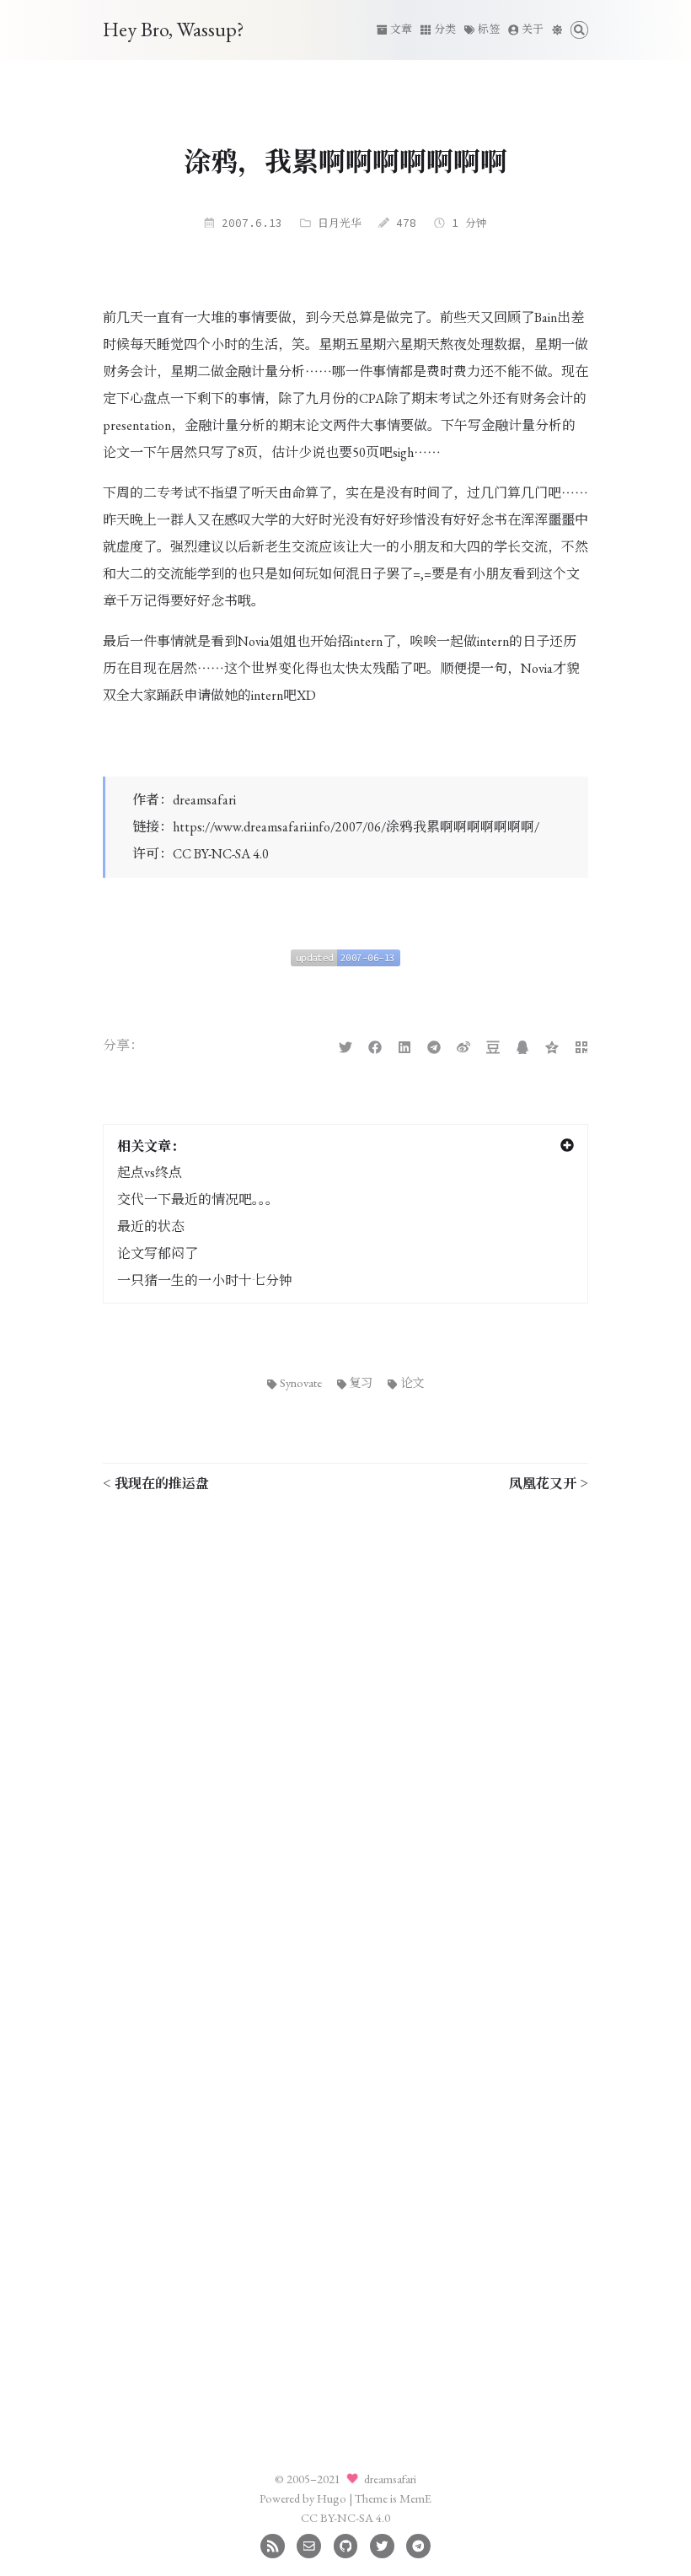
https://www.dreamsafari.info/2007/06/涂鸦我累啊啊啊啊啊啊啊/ (356, 827)
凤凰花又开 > (549, 1483)
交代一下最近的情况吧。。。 (198, 1199)
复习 (361, 1382)
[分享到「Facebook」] (375, 1045)
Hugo (332, 2498)
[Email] (309, 2544)
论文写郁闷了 (158, 1253)
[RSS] (273, 2544)
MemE (415, 2498)
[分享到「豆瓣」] (493, 1045)
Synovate (301, 1382)
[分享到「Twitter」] (345, 1045)
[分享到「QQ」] (522, 1045)
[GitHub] (346, 2544)
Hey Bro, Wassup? (174, 29)
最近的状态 (151, 1226)
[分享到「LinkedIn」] (404, 1045)
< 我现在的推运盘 (156, 1483)
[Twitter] (382, 2544)
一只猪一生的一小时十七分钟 (205, 1280)
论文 (412, 1382)
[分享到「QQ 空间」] (552, 1045)
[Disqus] (345, 1718)
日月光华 (340, 223)
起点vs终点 (150, 1172)
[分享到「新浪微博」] (463, 1045)
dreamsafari (204, 800)
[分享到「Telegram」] (434, 1045)
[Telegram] (418, 2544)
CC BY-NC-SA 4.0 (221, 854)
